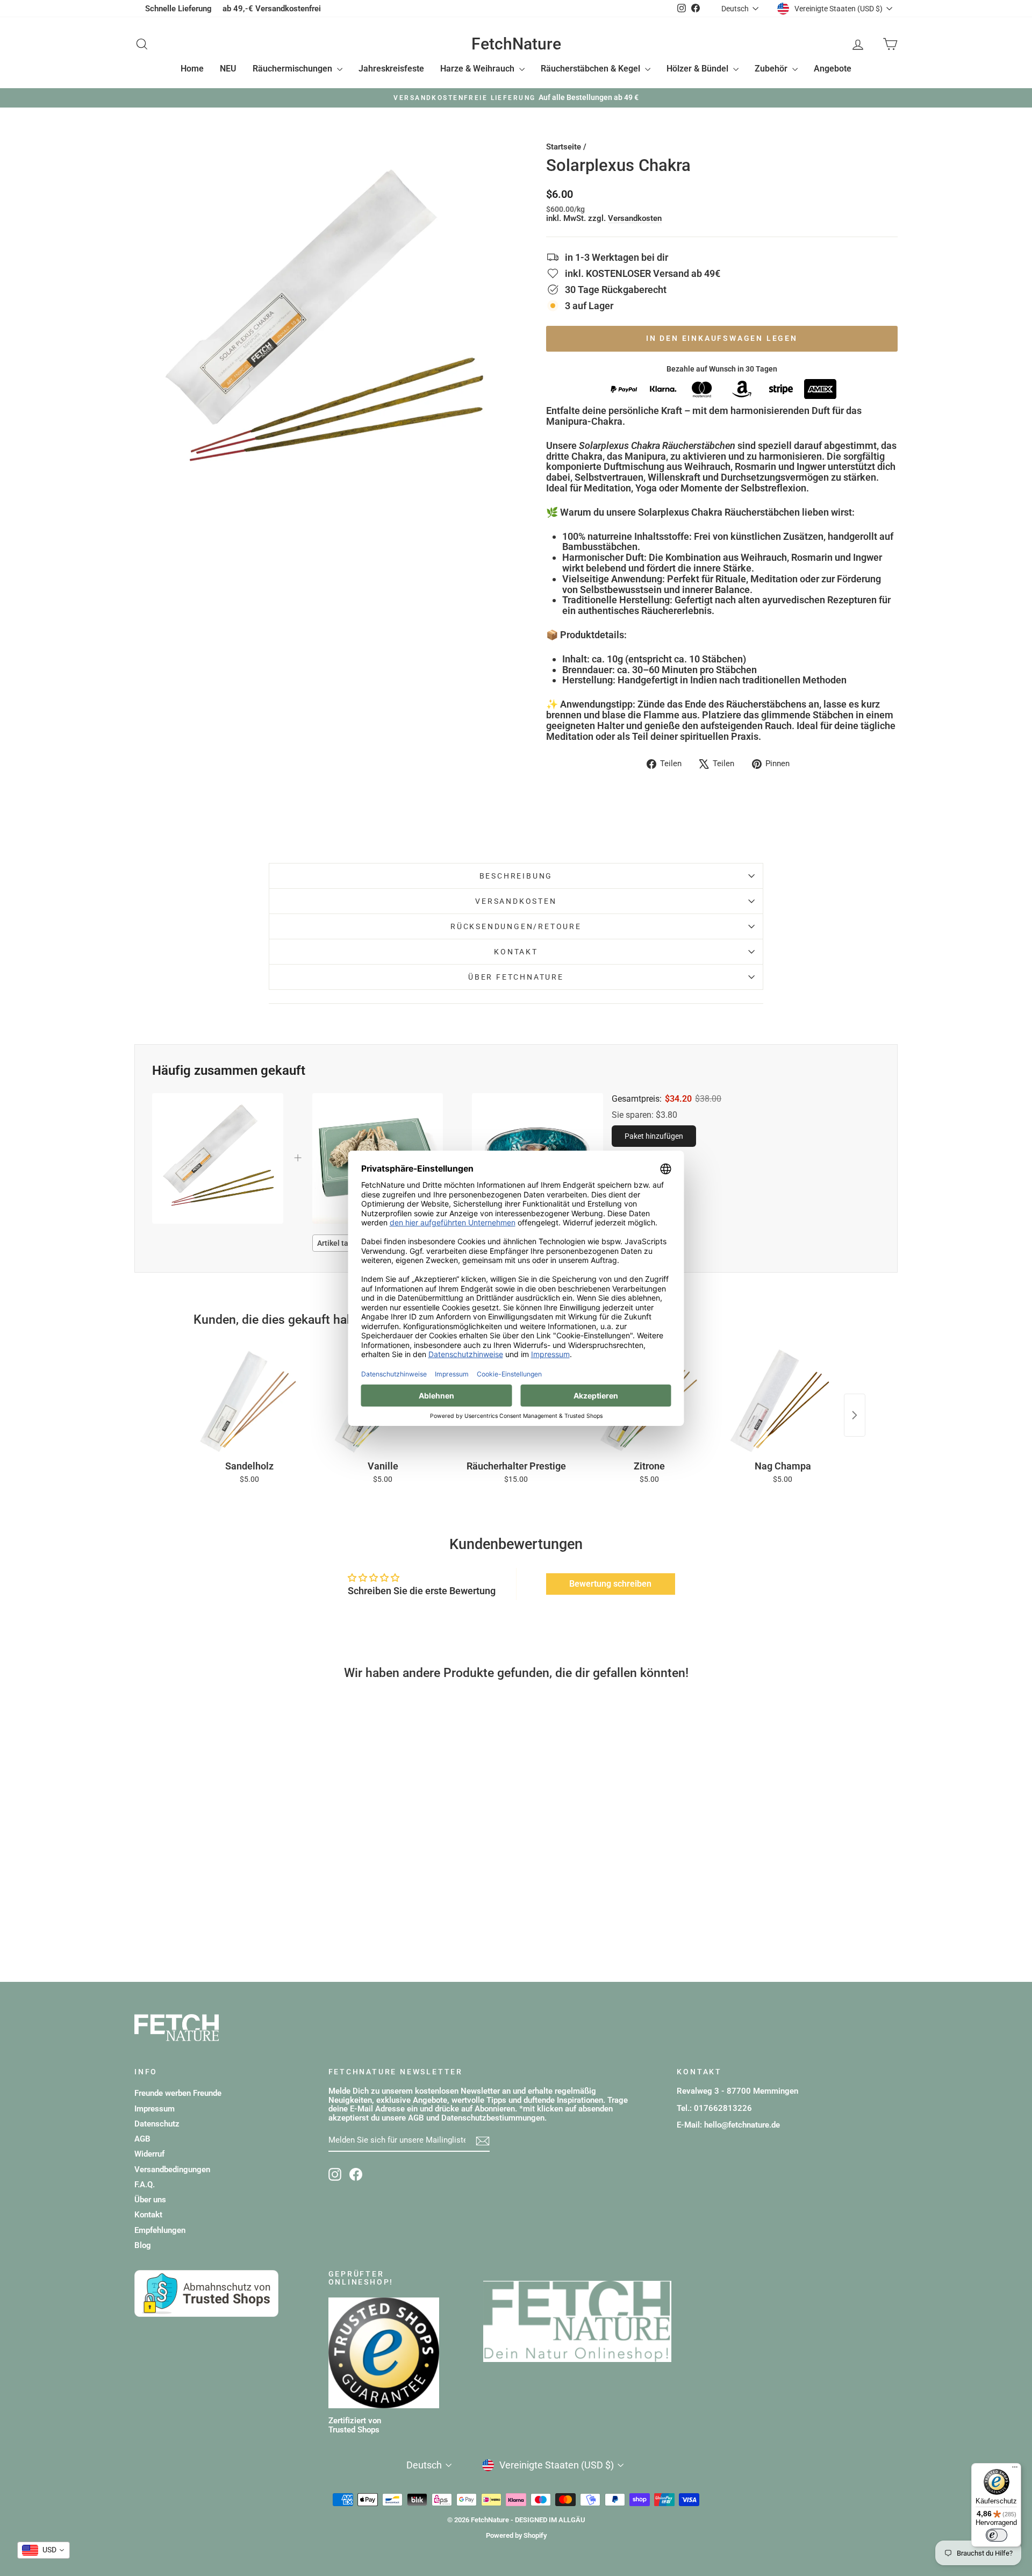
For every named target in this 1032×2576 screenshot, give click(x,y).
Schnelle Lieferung (178, 9)
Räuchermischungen (293, 69)
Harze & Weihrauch (478, 69)
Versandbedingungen (172, 2170)
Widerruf (149, 2154)
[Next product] (855, 1415)
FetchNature (516, 44)
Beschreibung (516, 876)
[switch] (997, 2535)
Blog (143, 2245)
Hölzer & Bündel (698, 69)
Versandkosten (635, 218)
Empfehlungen (160, 2230)
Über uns (150, 2200)
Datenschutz (157, 2124)
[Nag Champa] (783, 1400)
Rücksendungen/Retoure (516, 926)
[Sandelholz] (249, 1400)
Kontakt (516, 952)
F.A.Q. (145, 2185)
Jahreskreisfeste (391, 69)
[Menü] (1015, 2470)
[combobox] (44, 2550)
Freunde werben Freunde (178, 2093)
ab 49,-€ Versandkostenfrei (272, 9)
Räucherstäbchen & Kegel (592, 69)
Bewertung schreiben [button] (610, 1584)
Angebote (833, 69)
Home (192, 69)
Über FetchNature (516, 977)
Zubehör (772, 69)
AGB (142, 2139)
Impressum (155, 2109)
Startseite (564, 147)
